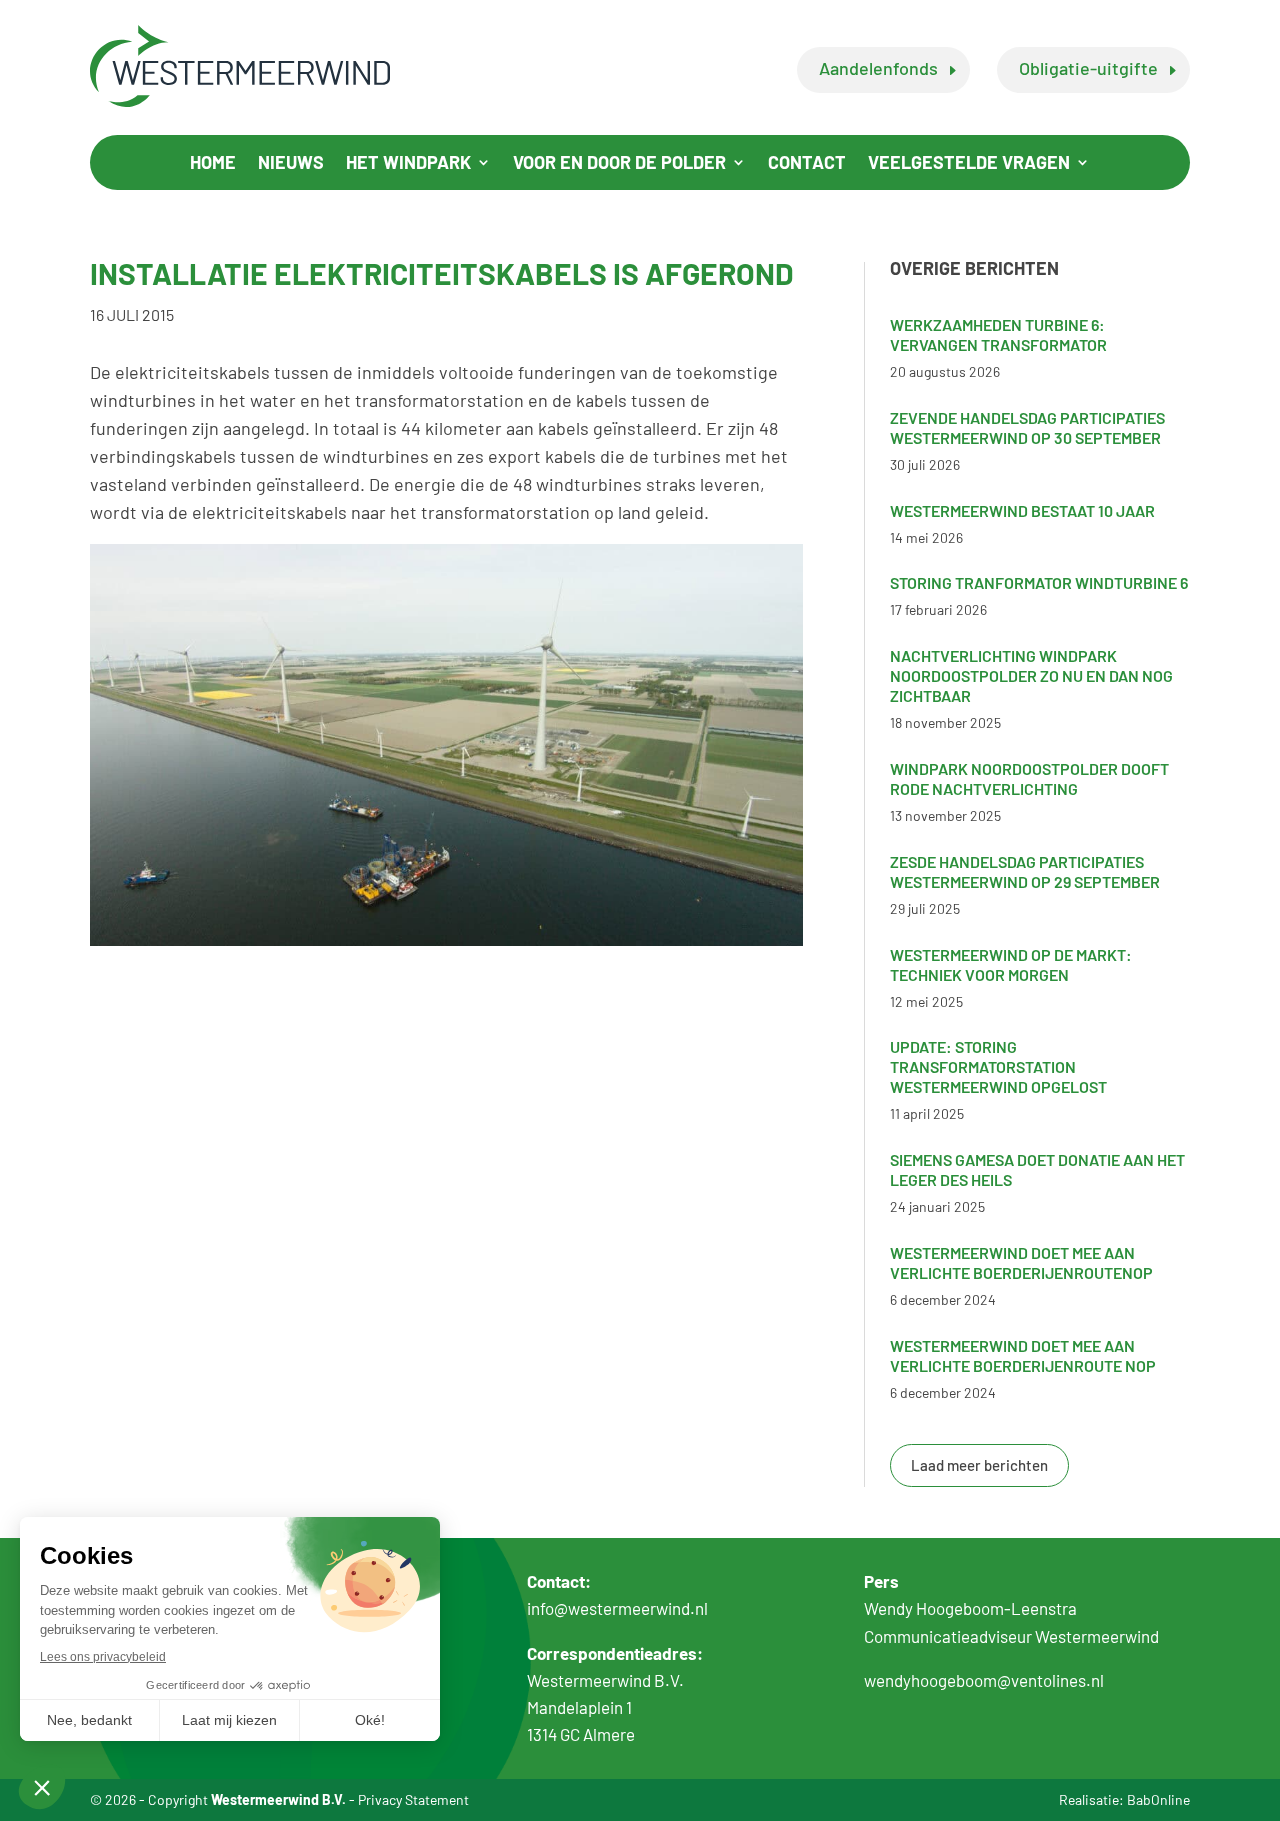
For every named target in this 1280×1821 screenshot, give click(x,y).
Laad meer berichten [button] (979, 1465)
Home (213, 164)
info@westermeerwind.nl (617, 1608)
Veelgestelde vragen (969, 164)
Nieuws (291, 164)
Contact (807, 164)
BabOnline (1158, 1799)
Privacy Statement (413, 1799)
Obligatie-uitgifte (1088, 68)
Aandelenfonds (878, 68)
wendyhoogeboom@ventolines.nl (984, 1680)
